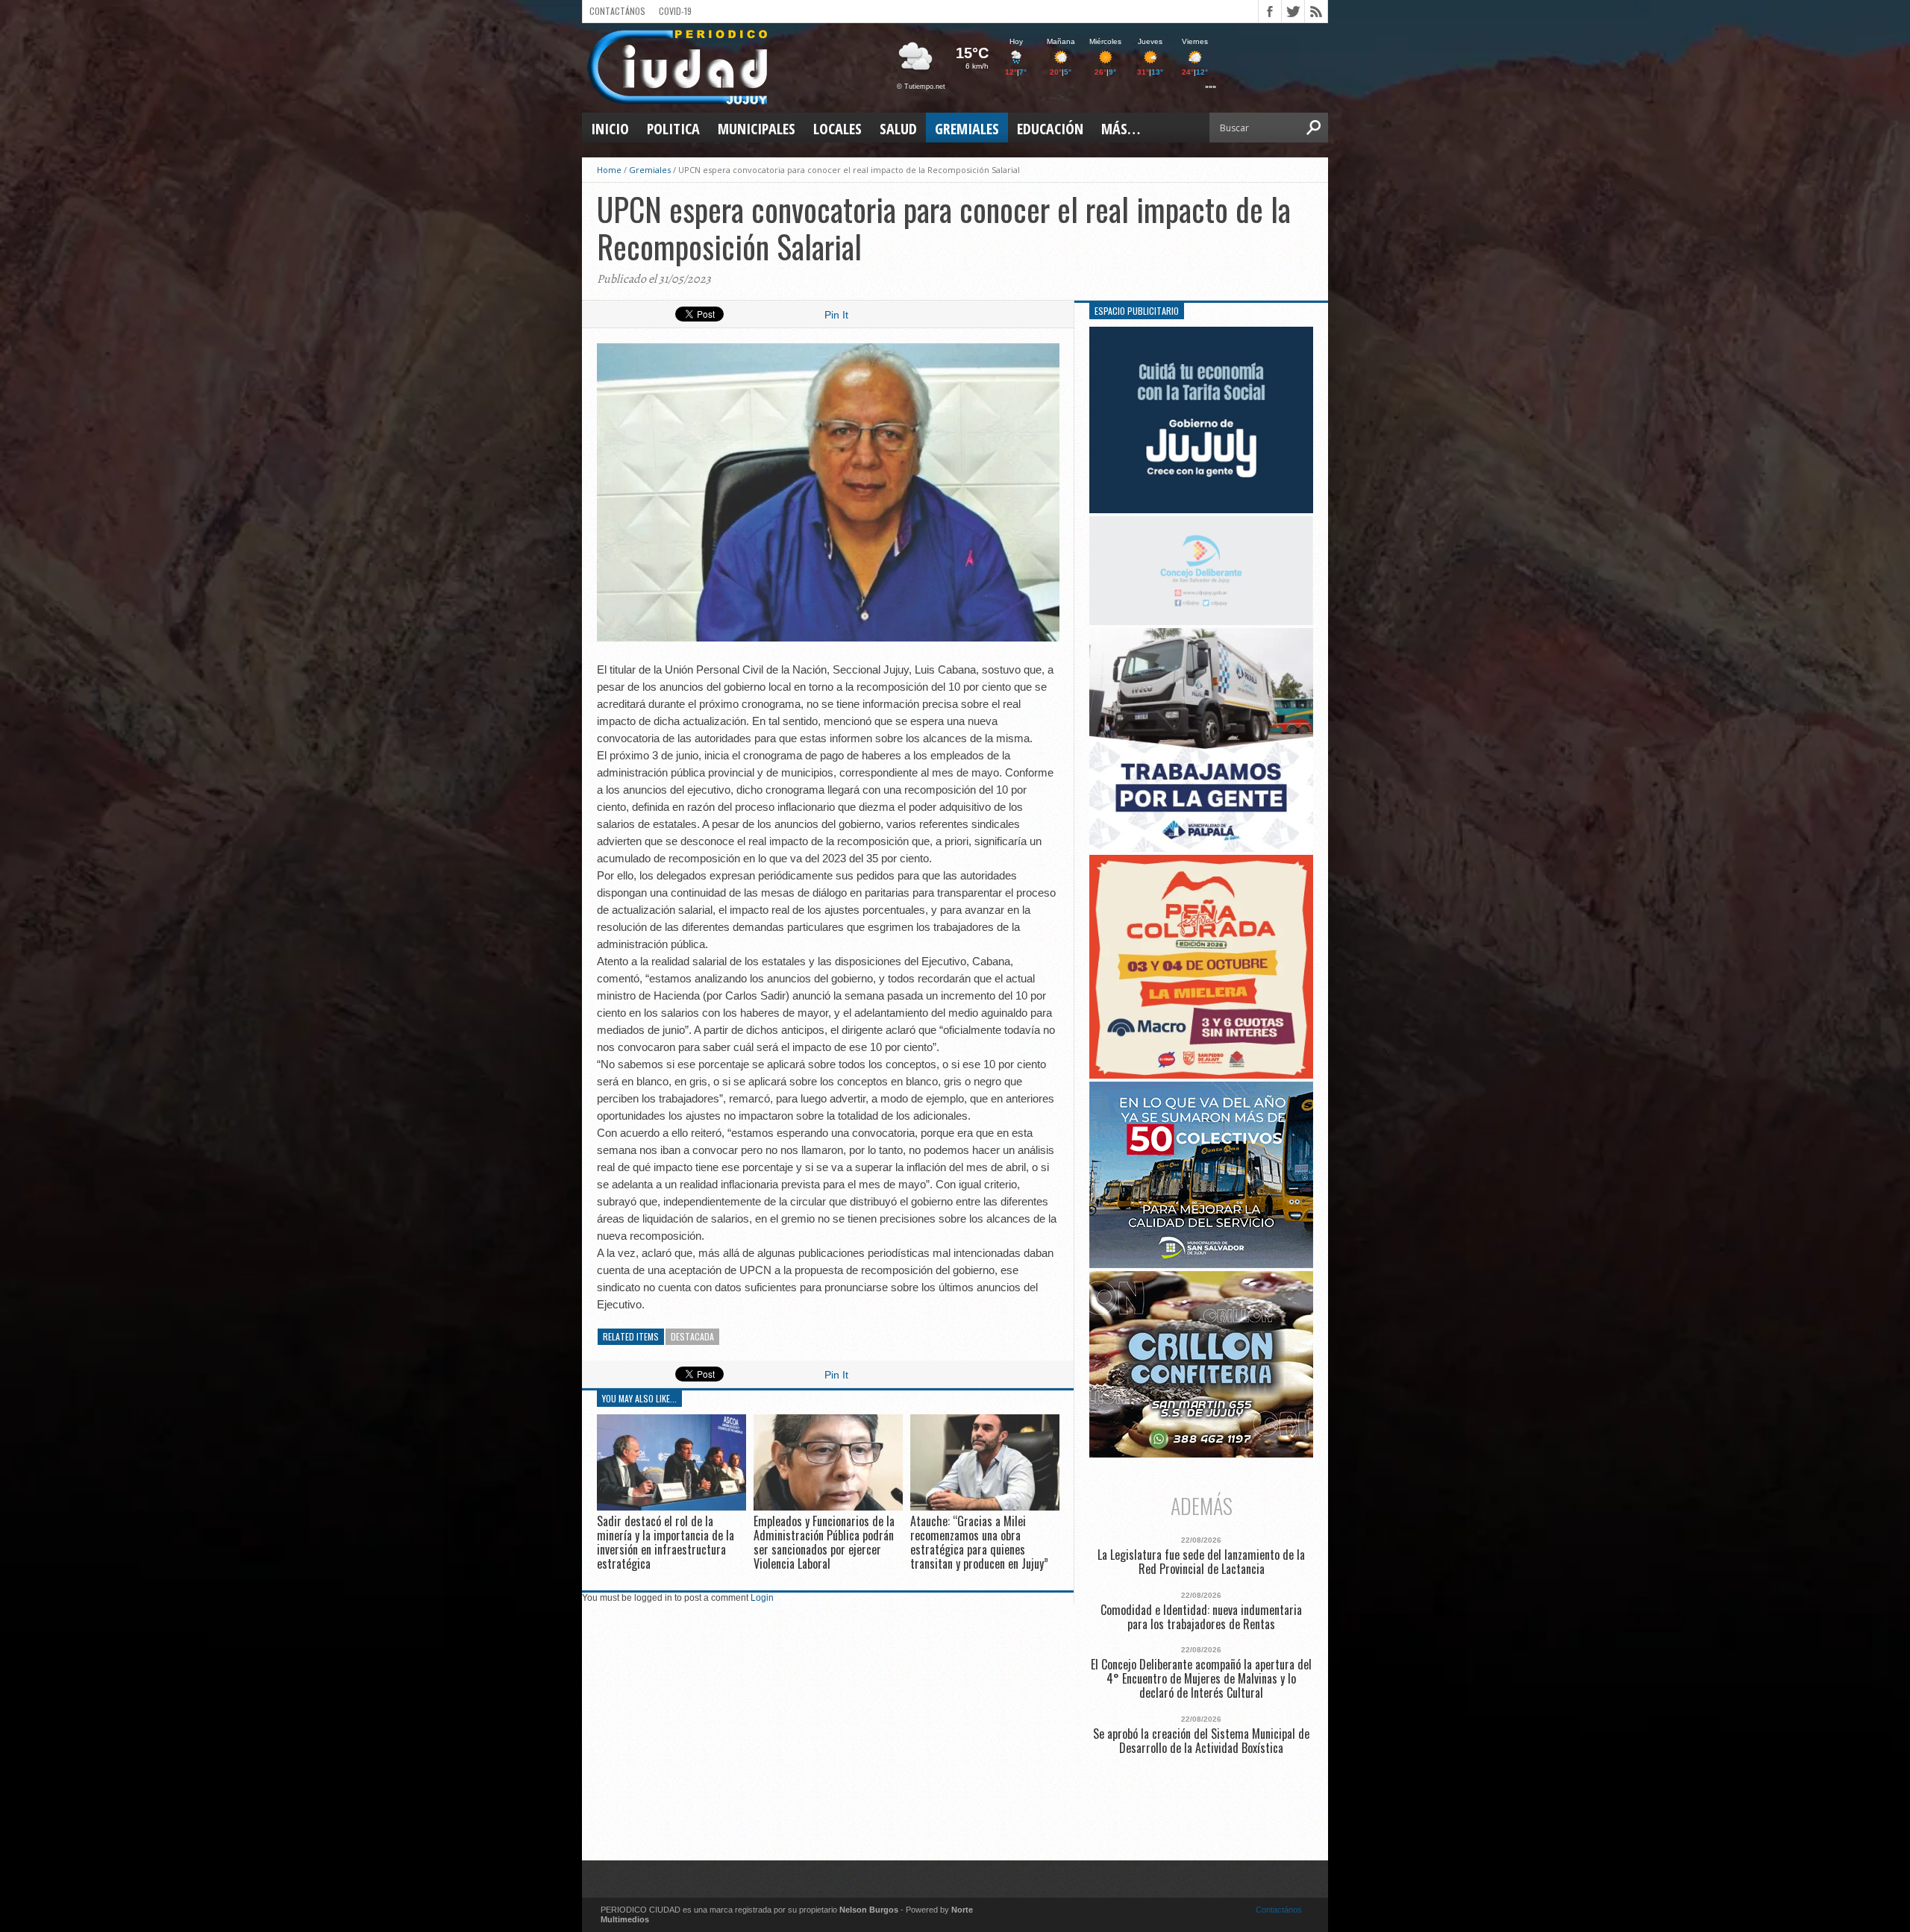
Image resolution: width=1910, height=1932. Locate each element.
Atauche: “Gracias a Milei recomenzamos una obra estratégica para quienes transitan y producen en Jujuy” (979, 1543)
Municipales (757, 129)
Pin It (836, 315)
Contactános (1279, 1910)
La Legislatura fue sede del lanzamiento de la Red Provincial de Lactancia (1201, 1562)
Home (609, 170)
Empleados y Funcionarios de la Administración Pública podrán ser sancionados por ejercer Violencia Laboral (824, 1543)
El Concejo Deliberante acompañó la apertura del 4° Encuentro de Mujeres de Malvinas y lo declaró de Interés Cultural (1201, 1679)
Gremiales (967, 129)
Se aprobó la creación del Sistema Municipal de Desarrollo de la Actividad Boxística (1201, 1741)
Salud (898, 129)
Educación (1050, 129)
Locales (837, 129)
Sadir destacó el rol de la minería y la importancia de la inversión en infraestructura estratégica (666, 1543)
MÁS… (1121, 129)
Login (762, 1598)
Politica (673, 129)
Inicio (610, 129)
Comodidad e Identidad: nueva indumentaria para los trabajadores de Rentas (1201, 1617)
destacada (692, 1336)
